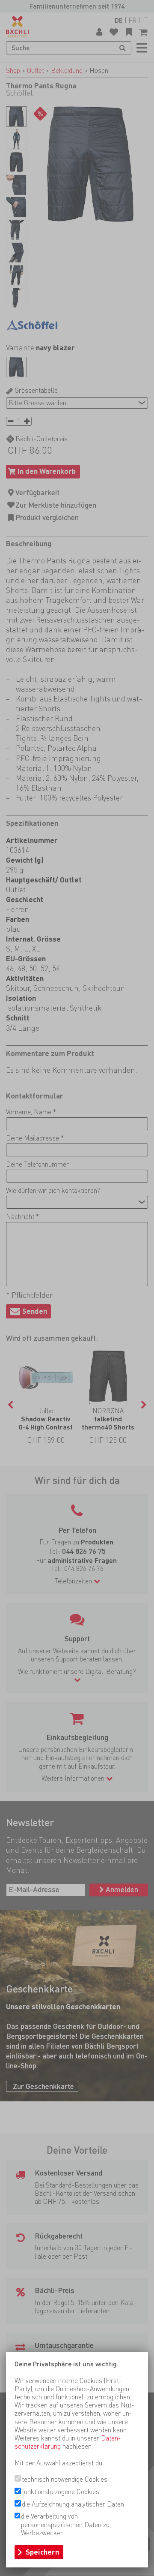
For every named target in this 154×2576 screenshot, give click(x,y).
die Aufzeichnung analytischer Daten (73, 2504)
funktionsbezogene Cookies (61, 2492)
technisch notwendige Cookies (65, 2479)
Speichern (42, 2552)
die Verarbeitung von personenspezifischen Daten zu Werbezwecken (65, 2524)
